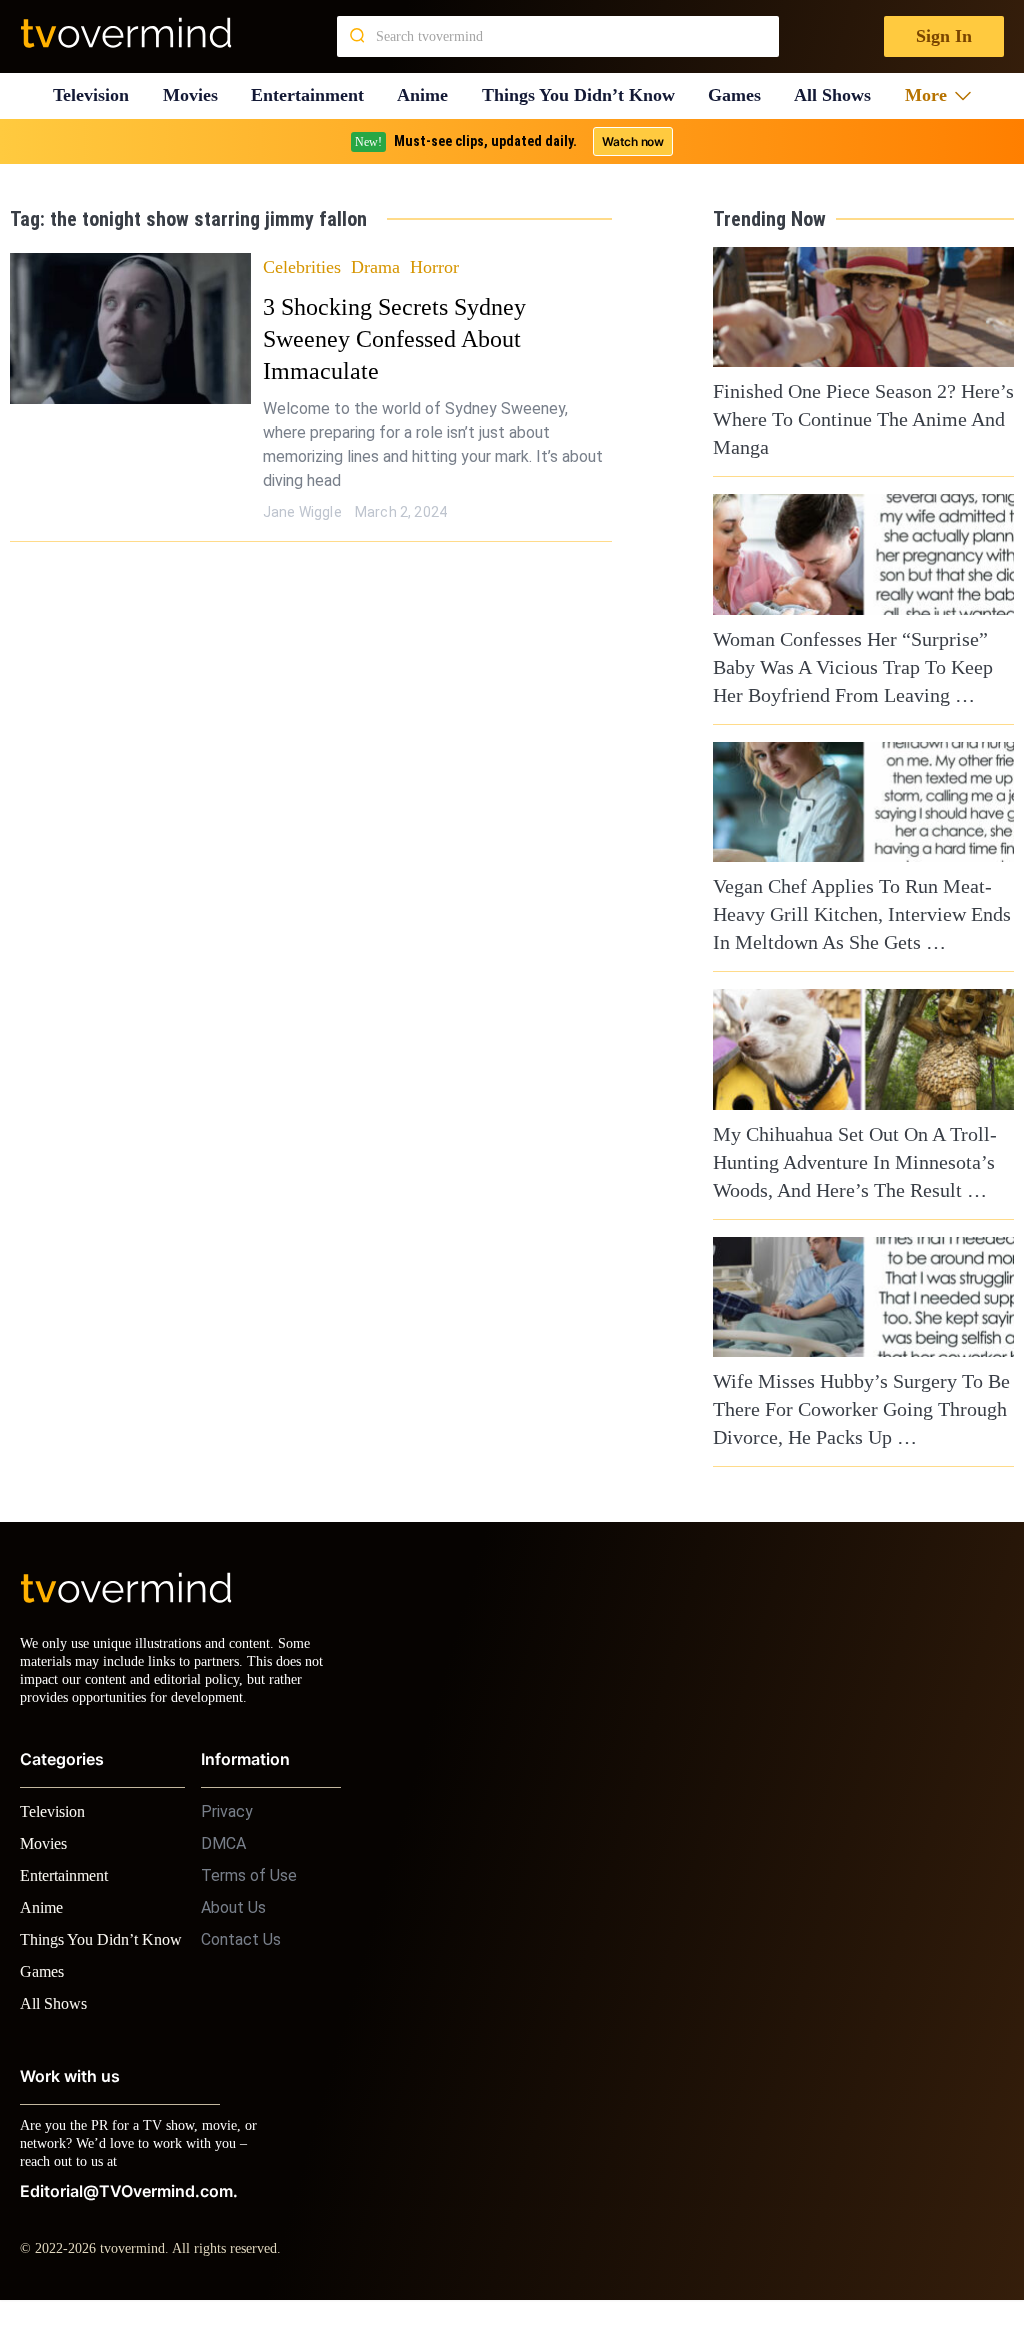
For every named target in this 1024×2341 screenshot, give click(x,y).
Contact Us (241, 1957)
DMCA (223, 1861)
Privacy (227, 1829)
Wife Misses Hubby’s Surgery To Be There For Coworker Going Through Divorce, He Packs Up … (854, 1409)
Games (742, 95)
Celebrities (303, 266)
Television (90, 95)
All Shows (842, 95)
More (932, 95)
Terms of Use (249, 1893)
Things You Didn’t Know (584, 95)
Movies (193, 95)
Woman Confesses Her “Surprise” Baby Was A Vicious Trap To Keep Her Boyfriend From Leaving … (848, 667)
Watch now (632, 141)
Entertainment (313, 95)
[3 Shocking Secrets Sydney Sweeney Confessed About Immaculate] (130, 328)
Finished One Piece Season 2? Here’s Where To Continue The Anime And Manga (860, 419)
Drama (378, 266)
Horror (436, 266)
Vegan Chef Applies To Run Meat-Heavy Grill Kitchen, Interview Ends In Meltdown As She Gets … (863, 914)
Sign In (942, 36)
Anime (429, 95)
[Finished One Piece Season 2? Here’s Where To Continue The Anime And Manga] (863, 307)
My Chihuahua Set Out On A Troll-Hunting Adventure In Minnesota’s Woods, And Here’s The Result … (847, 1162)
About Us (233, 1925)
